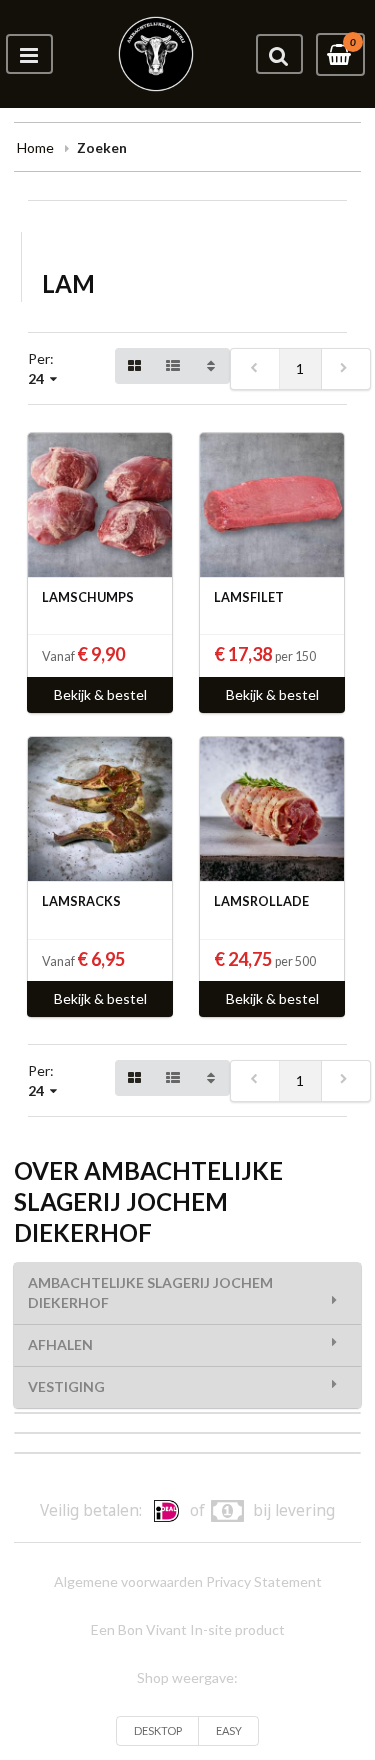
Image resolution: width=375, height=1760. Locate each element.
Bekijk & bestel (100, 694)
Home (35, 147)
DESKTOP (158, 1730)
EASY (229, 1730)
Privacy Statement (264, 1581)
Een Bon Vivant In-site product (188, 1629)
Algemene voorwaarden (128, 1581)
